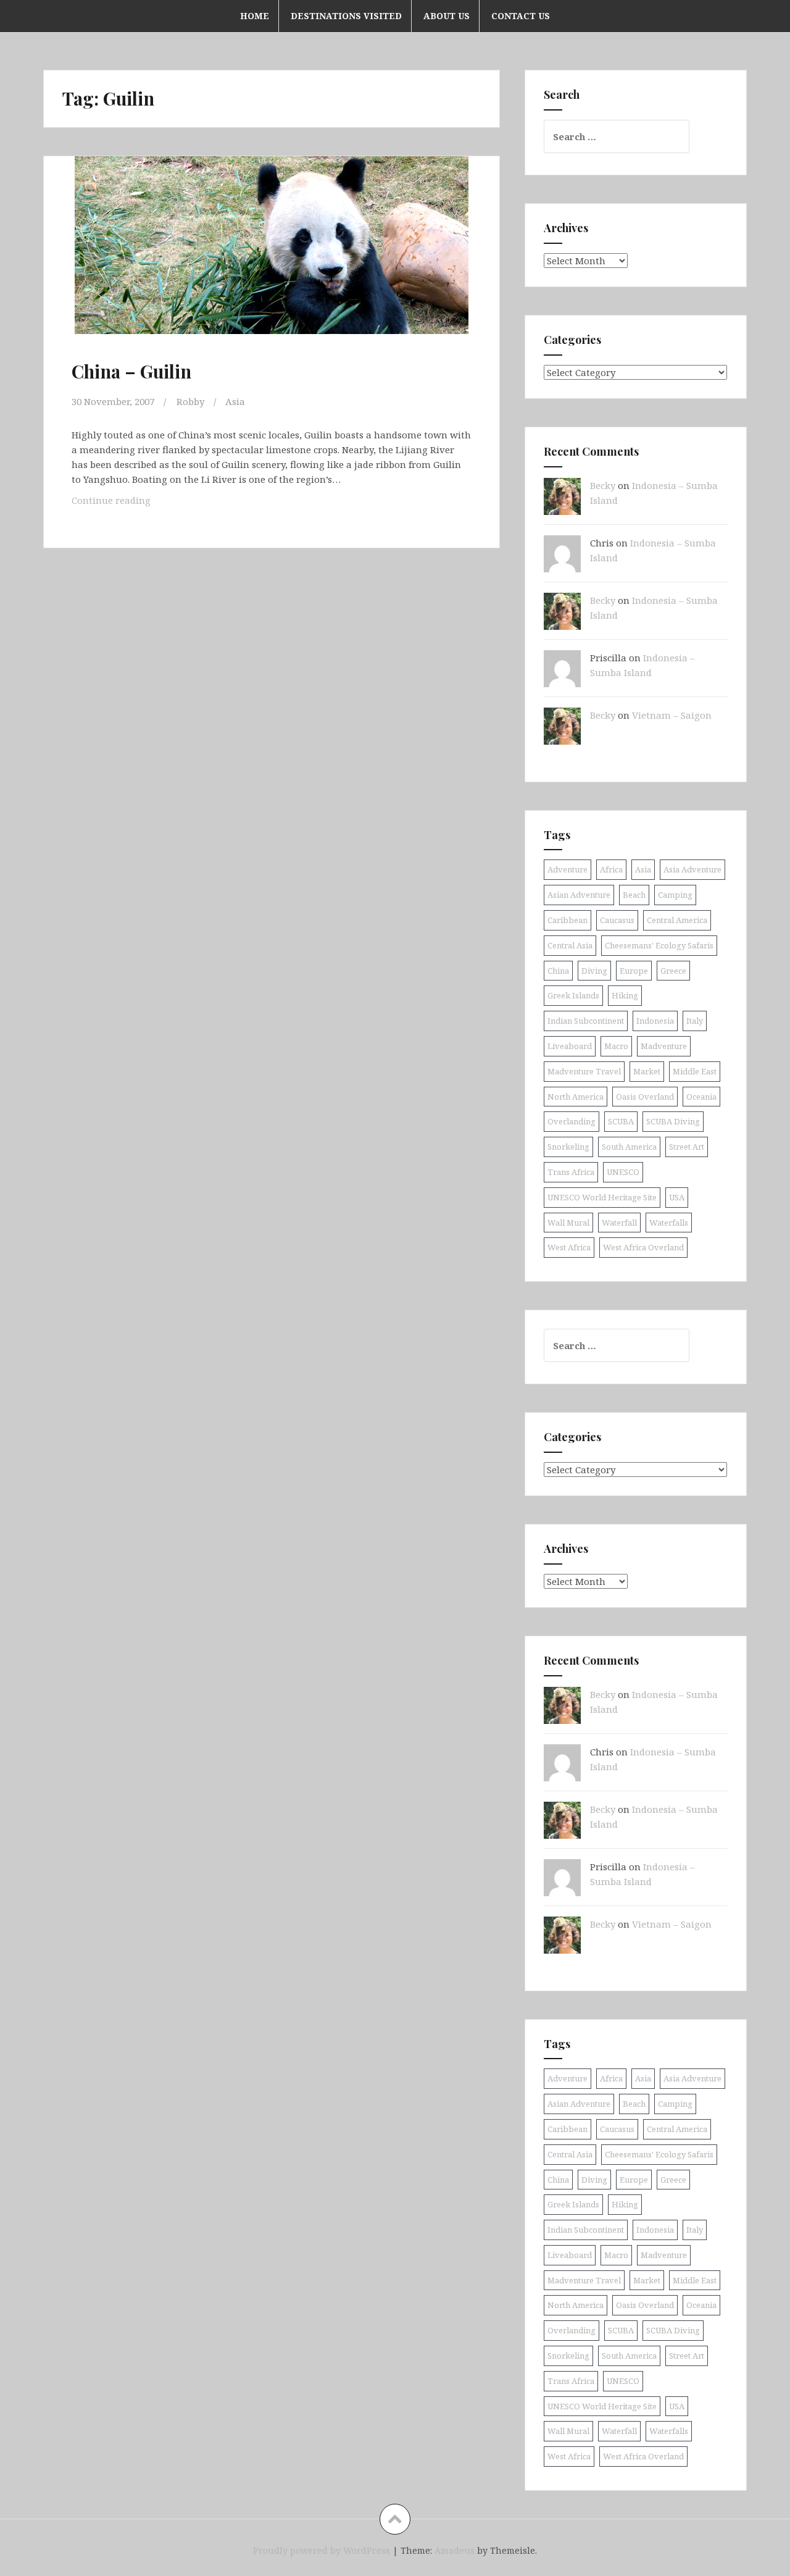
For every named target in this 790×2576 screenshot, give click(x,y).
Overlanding (572, 1121)
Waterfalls (669, 1223)
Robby (190, 401)
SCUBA (621, 1121)
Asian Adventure (579, 895)
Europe (634, 971)
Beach (634, 895)
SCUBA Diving (673, 1121)
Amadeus (455, 2550)
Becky (603, 485)
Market (647, 1071)
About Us (447, 16)
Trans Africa (571, 1172)
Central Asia (570, 945)
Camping (675, 895)
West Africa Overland (643, 1247)
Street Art (687, 1147)
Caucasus (617, 920)
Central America (677, 920)
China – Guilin (131, 371)
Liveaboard (570, 1046)
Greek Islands (573, 995)
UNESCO (623, 1172)
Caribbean (568, 920)
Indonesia (655, 1021)
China (558, 971)
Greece (673, 971)
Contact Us (521, 16)
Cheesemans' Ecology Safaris (659, 945)
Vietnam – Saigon (672, 715)
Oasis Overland (645, 1097)
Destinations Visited (346, 16)
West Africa (569, 1247)
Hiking (625, 995)
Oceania (701, 1097)
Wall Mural (568, 1223)
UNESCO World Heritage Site (602, 1197)
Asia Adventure (692, 869)
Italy (695, 1021)
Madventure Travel (584, 1071)
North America (576, 1097)
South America (629, 1147)
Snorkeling (568, 1147)
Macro (616, 1046)
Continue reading (125, 504)
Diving (594, 971)
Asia (235, 401)
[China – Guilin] (270, 259)
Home (255, 16)
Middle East (695, 1071)
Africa (611, 869)
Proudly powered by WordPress (322, 2550)
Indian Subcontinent (586, 1021)
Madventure (664, 1046)
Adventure (568, 869)
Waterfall (619, 1223)
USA (677, 1197)
